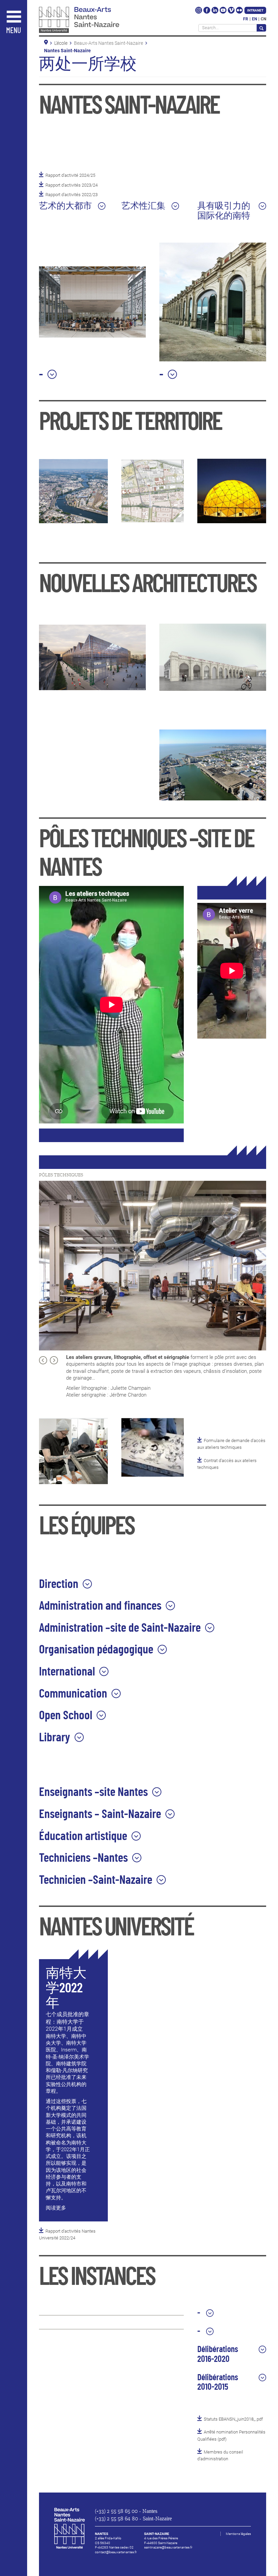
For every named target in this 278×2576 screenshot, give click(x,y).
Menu (14, 31)
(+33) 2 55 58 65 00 (116, 2511)
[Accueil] (94, 21)
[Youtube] (224, 12)
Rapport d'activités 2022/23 (72, 195)
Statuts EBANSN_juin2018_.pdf (233, 2419)
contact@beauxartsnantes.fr (116, 2552)
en (254, 19)
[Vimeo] (232, 12)
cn (263, 19)
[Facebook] (207, 12)
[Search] (261, 28)
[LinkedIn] (215, 12)
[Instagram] (199, 12)
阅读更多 (56, 2208)
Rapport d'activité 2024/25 (70, 175)
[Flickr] (239, 12)
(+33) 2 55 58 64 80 (116, 2519)
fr (246, 19)
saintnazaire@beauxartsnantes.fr (168, 2547)
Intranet (255, 10)
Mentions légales (238, 2534)
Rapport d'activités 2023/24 (72, 185)
